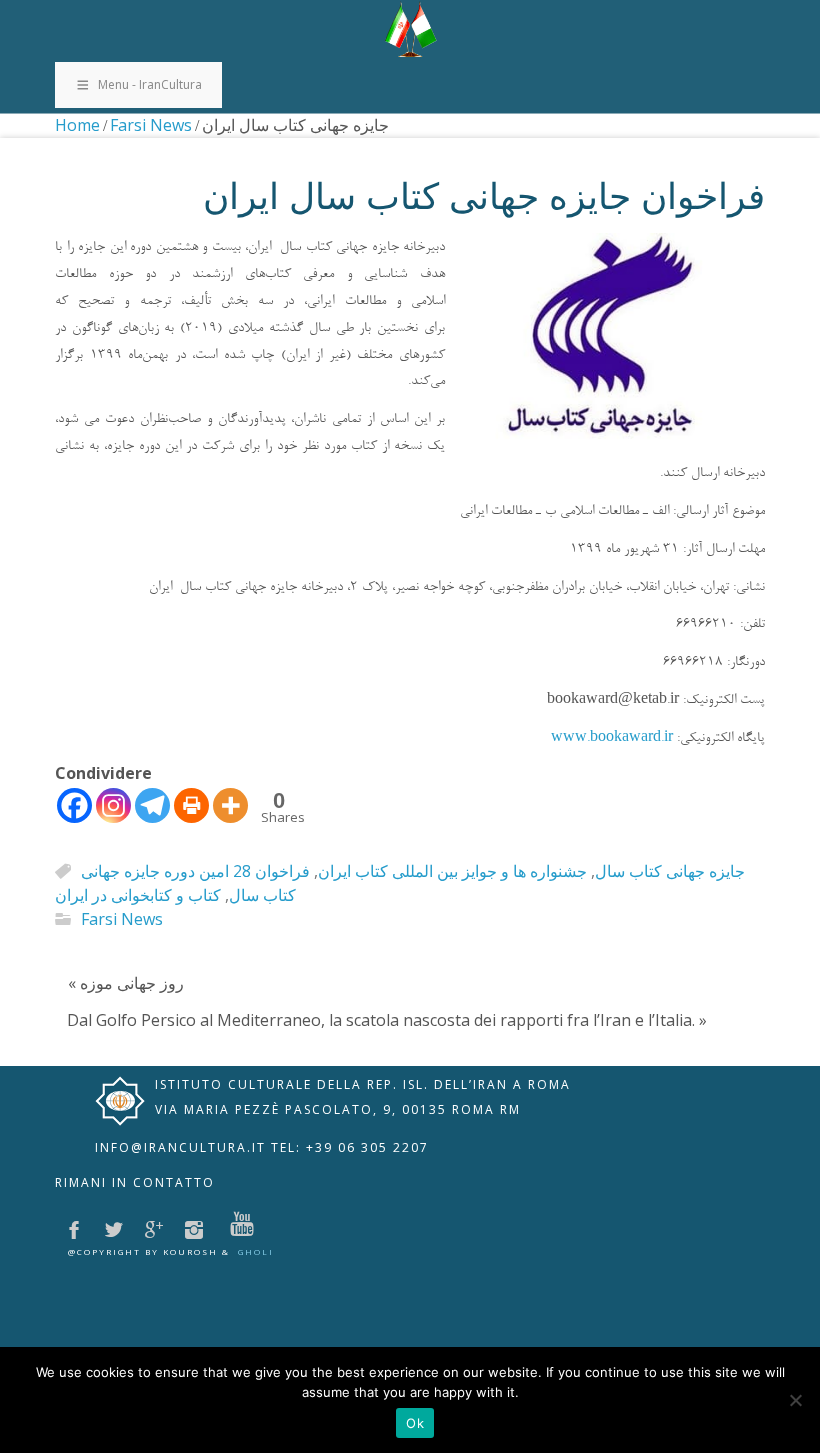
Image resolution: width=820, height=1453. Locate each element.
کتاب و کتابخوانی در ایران (138, 895)
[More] (230, 805)
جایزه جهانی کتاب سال (670, 871)
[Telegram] (152, 805)
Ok (415, 1423)
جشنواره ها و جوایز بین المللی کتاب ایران (452, 871)
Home (77, 125)
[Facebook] (74, 805)
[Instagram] (113, 805)
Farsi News (151, 125)
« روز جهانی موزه (126, 983)
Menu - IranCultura (150, 84)
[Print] (191, 805)
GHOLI (256, 1251)
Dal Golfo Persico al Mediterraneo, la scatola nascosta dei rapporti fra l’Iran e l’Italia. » (387, 1020)
